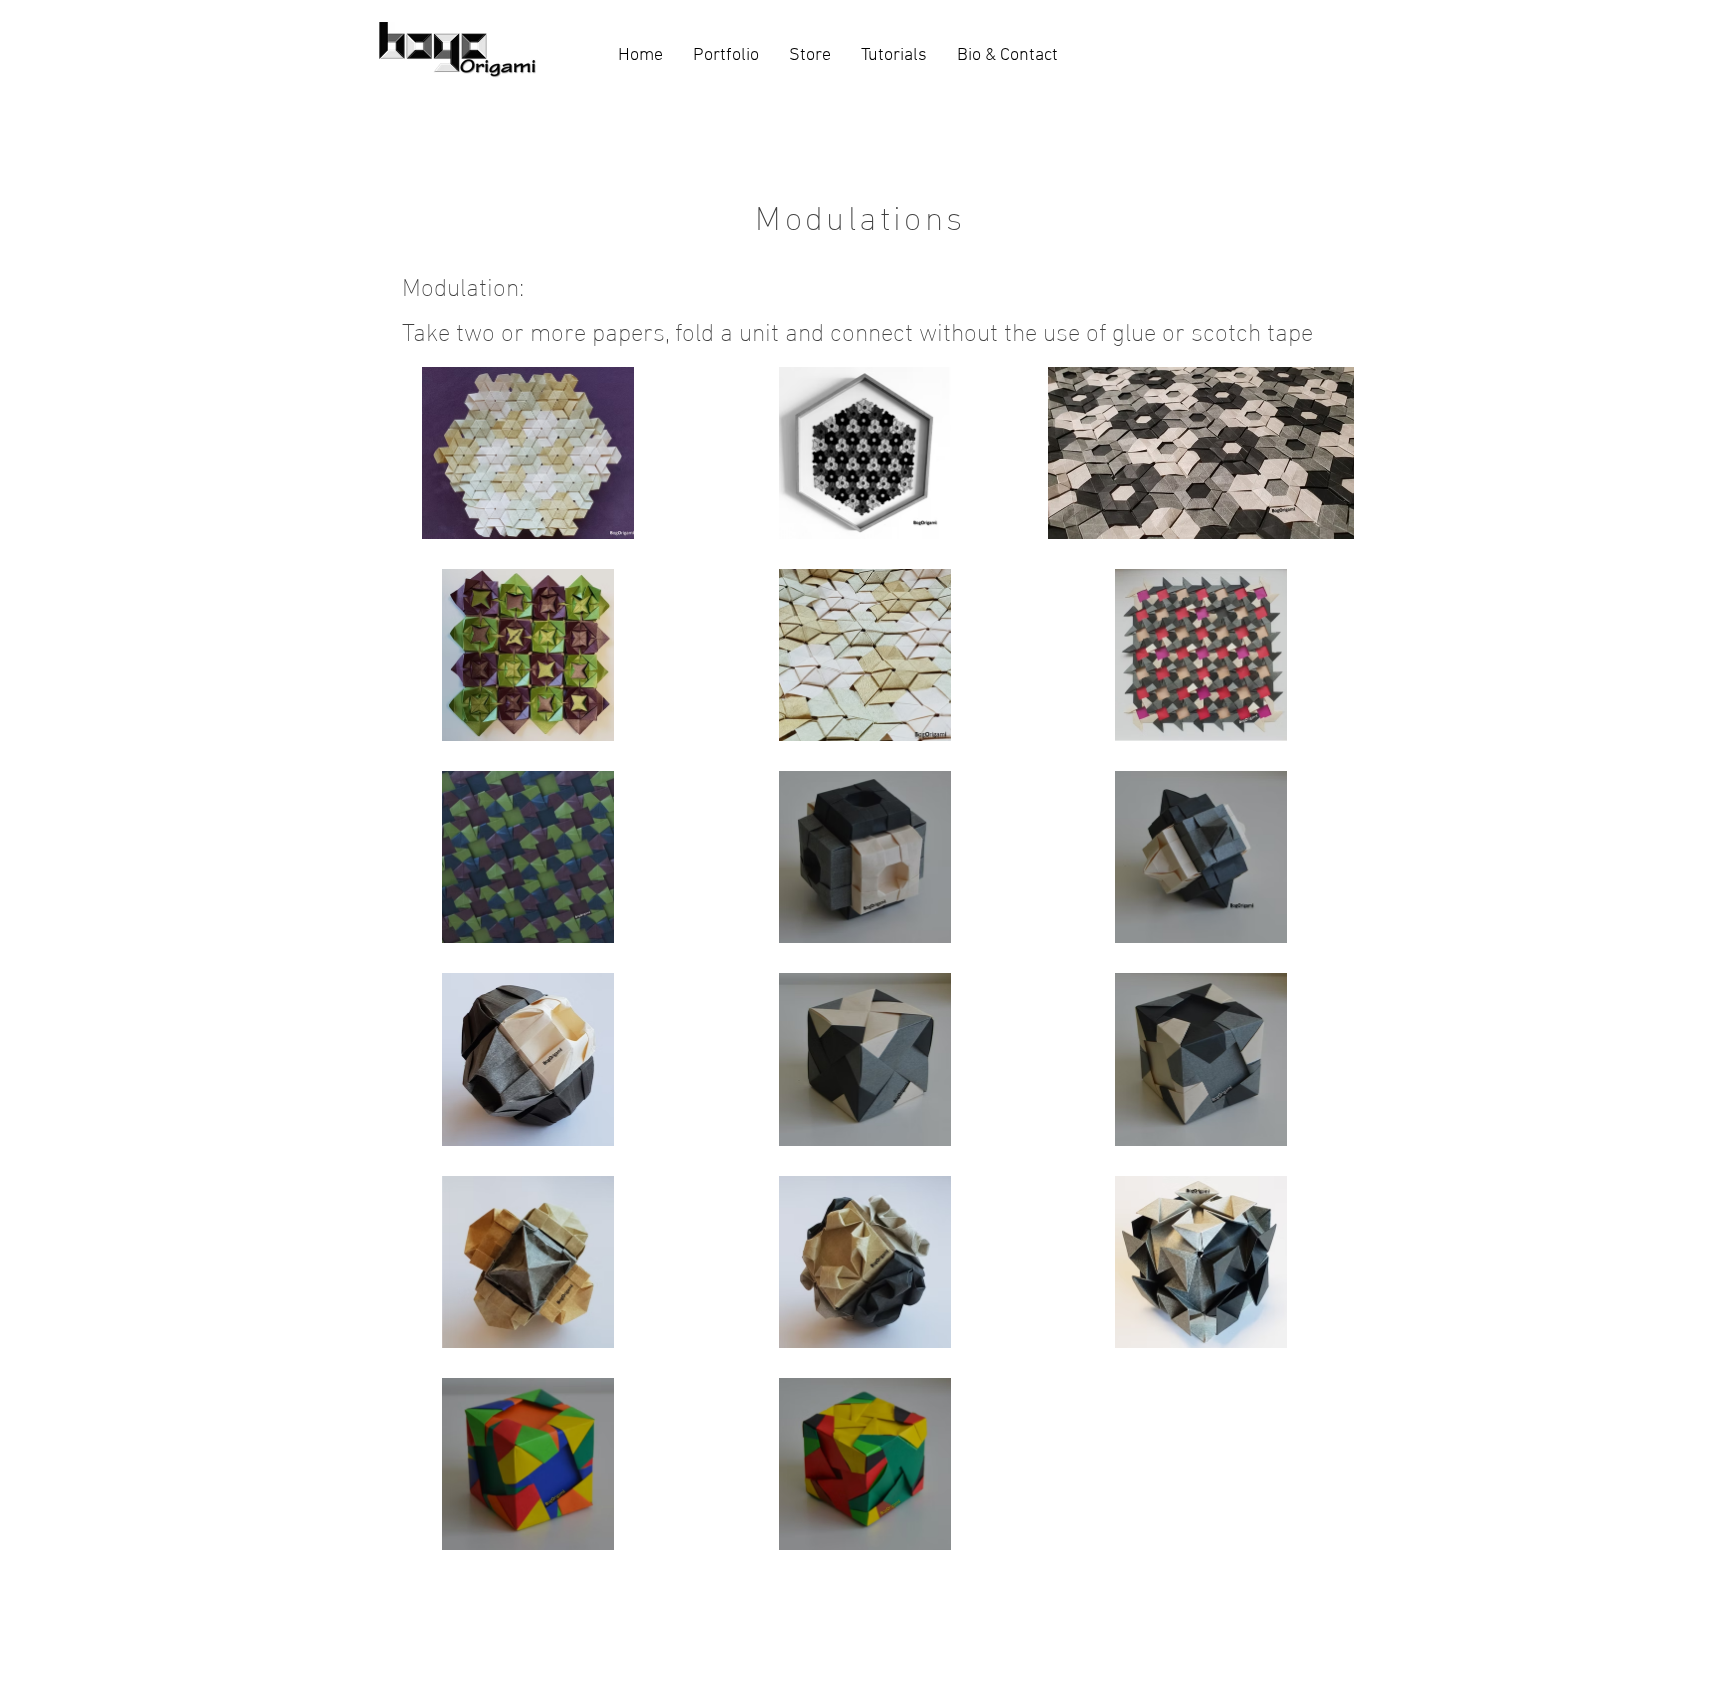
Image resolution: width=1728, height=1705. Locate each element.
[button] (726, 55)
